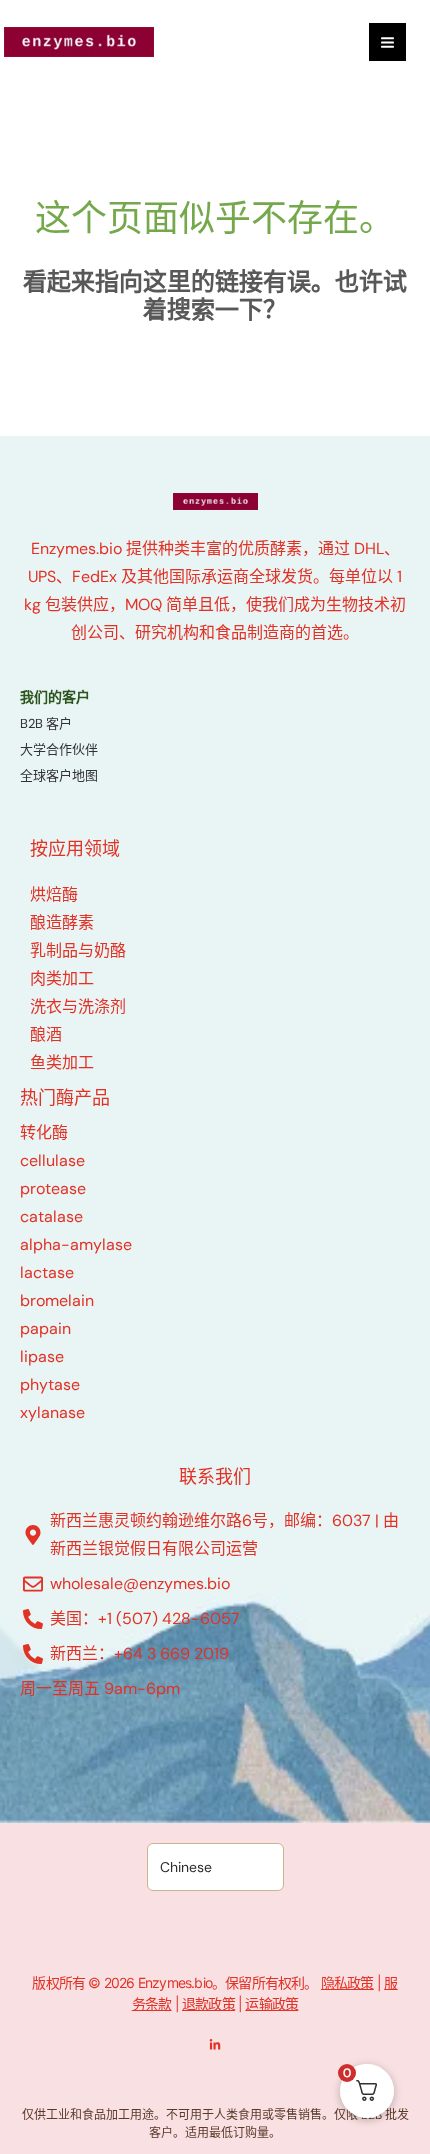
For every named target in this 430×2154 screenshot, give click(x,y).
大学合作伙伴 (59, 749)
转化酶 (44, 1132)
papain (45, 1328)
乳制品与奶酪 (78, 950)
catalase (51, 1216)
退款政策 (208, 2003)
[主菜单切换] (387, 41)
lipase (42, 1356)
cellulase (52, 1160)
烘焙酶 (54, 894)
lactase (47, 1272)
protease (53, 1188)
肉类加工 (62, 978)
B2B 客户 (46, 723)
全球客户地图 (59, 775)
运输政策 (271, 2003)
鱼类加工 (62, 1062)
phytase (50, 1384)
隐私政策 (347, 1982)
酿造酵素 (62, 922)
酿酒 (46, 1034)
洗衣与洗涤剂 (78, 1006)
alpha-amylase (76, 1244)
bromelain (57, 1300)
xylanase (52, 1412)
